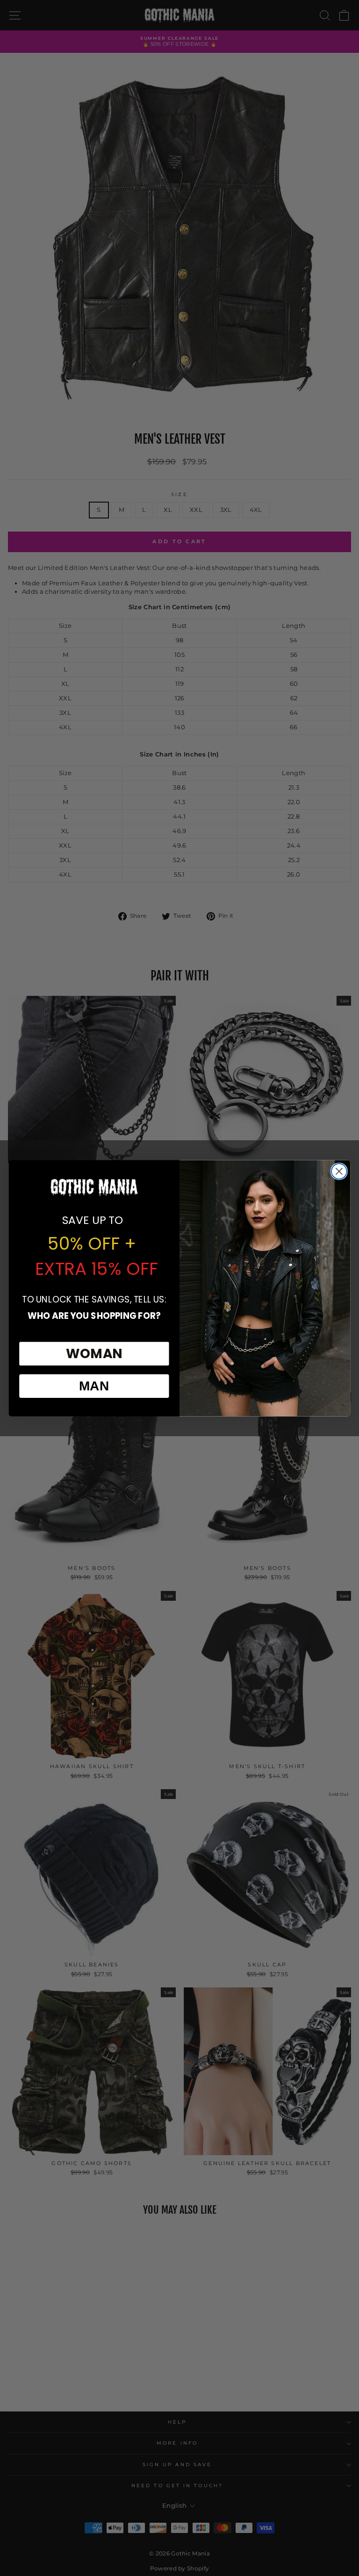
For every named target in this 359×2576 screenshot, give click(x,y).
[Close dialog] (339, 1171)
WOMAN (94, 1353)
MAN (94, 1386)
